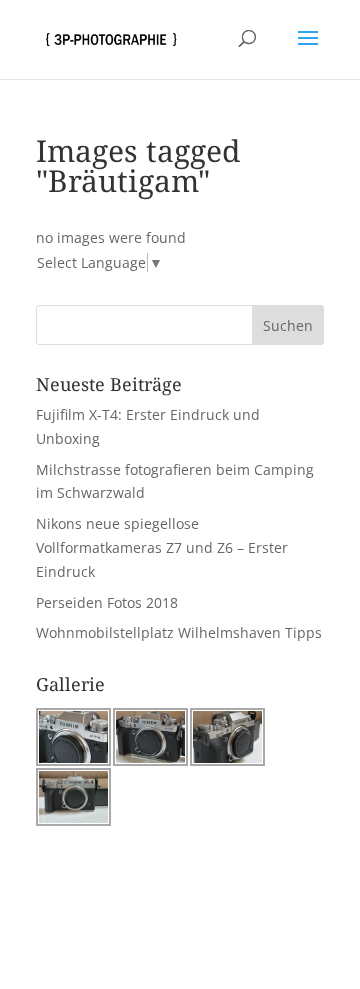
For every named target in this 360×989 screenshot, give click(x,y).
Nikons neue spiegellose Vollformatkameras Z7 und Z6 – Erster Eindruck (162, 547)
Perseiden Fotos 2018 (107, 602)
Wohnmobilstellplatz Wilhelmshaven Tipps (179, 632)
